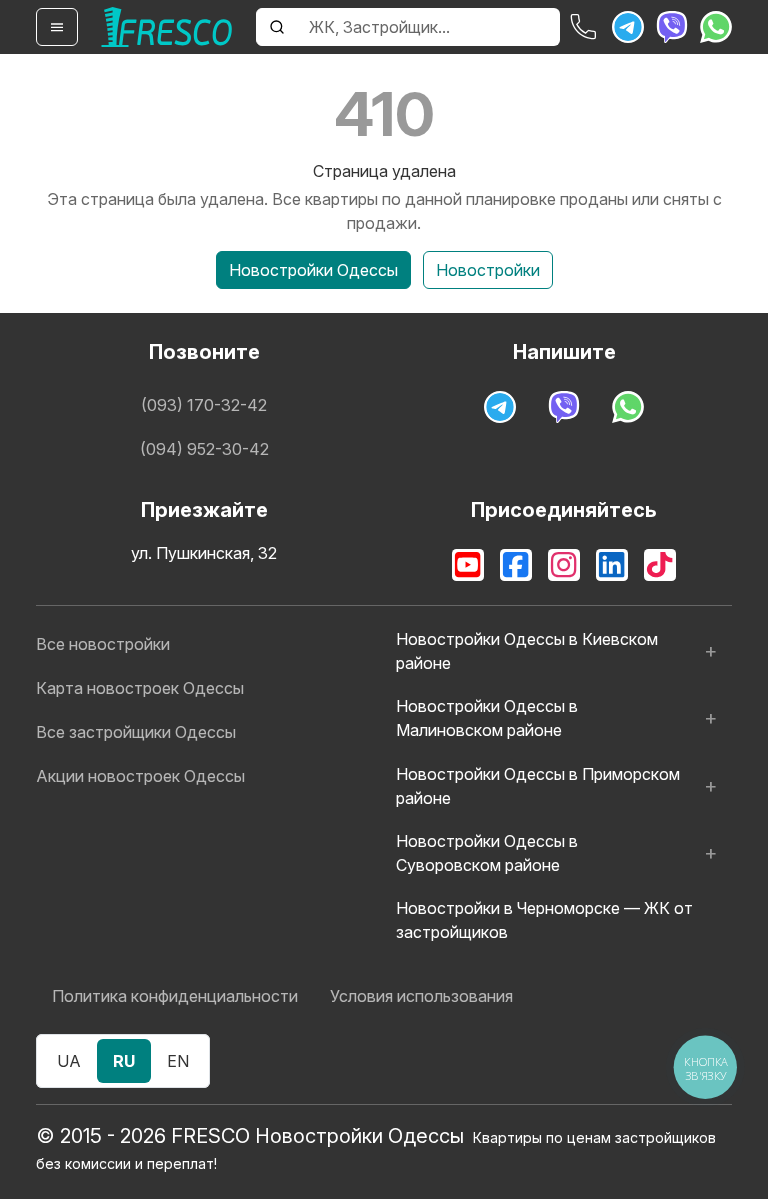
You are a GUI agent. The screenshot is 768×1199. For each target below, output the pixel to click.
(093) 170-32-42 (204, 405)
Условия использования (421, 996)
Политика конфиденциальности (175, 996)
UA (69, 1061)
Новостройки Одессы (313, 270)
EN (178, 1061)
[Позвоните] (584, 27)
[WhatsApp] (716, 27)
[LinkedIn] (612, 565)
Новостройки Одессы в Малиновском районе (487, 718)
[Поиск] (277, 27)
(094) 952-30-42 (204, 449)
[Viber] (672, 27)
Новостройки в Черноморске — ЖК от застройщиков (544, 920)
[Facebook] (516, 565)
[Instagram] (564, 565)
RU (124, 1061)
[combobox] (428, 27)
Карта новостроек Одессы (140, 688)
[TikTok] (660, 565)
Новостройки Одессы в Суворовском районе (487, 853)
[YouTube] (468, 565)
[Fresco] (167, 27)
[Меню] (57, 27)
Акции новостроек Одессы (140, 776)
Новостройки (488, 270)
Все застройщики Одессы (136, 732)
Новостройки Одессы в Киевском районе (527, 651)
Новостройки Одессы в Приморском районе (538, 786)
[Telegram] (628, 27)
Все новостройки (103, 644)
